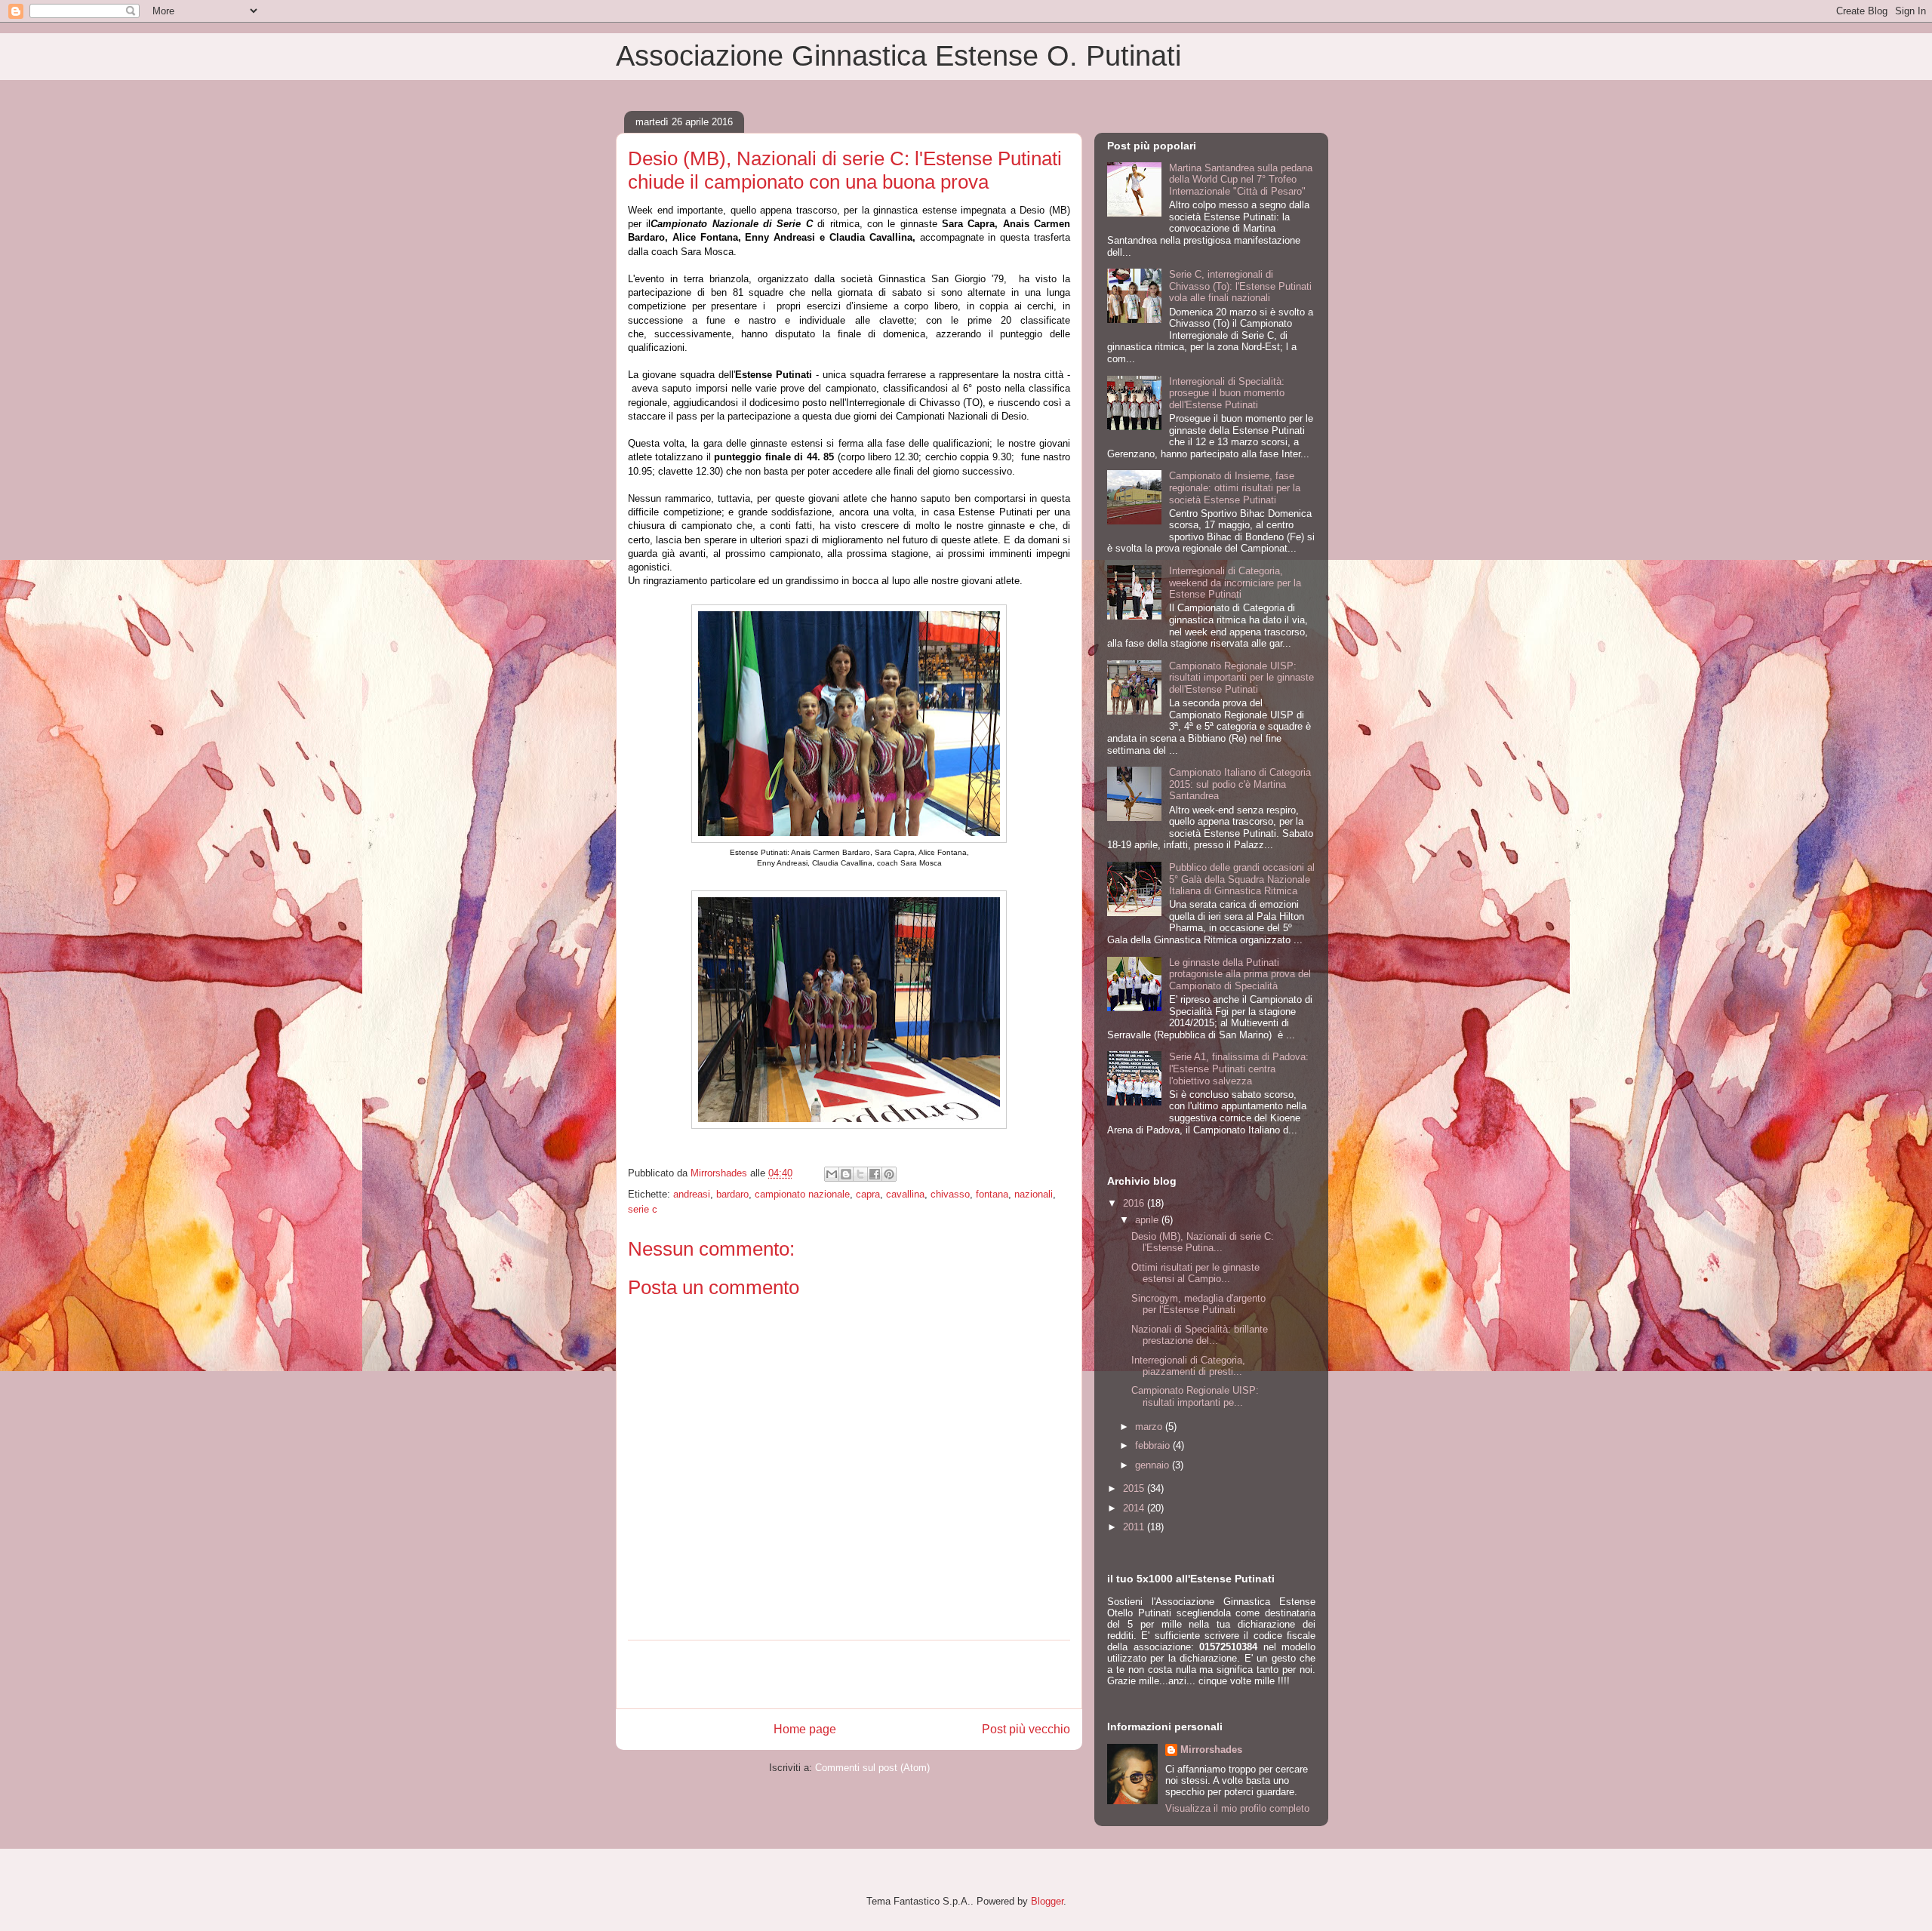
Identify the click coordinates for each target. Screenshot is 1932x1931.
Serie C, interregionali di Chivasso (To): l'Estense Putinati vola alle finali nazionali (1240, 286)
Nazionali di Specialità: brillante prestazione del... (1200, 1335)
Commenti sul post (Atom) (872, 1768)
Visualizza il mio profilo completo (1237, 1808)
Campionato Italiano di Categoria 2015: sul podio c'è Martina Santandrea (1240, 784)
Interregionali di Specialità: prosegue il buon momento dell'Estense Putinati (1227, 393)
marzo (1150, 1427)
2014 (1135, 1508)
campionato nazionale (802, 1194)
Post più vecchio (1026, 1729)
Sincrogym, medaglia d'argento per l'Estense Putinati (1198, 1304)
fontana (992, 1194)
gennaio (1154, 1465)
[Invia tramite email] (832, 1174)
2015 (1135, 1488)
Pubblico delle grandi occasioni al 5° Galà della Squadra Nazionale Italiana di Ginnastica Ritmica (1242, 879)
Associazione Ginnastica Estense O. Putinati (898, 56)
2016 (1135, 1203)
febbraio (1154, 1445)
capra (868, 1194)
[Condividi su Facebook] (875, 1174)
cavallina (905, 1194)
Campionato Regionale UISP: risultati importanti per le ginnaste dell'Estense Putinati (1241, 678)
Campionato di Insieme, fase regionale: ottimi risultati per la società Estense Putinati (1235, 487)
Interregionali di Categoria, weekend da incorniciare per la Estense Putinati (1235, 583)
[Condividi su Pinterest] (889, 1174)
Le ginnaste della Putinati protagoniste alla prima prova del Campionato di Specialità (1240, 974)
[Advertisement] (849, 1674)
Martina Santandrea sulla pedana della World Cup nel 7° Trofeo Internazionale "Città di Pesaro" (1241, 180)
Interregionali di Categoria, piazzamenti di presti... (1188, 1366)
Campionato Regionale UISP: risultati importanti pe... (1195, 1396)
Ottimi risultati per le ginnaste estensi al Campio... (1195, 1273)
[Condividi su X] (860, 1174)
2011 (1135, 1527)
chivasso (950, 1194)
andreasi (692, 1194)
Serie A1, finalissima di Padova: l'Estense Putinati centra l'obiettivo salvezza (1239, 1069)
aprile (1148, 1220)
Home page (805, 1729)
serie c (643, 1209)
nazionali (1034, 1194)
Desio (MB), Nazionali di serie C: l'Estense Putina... (1203, 1242)
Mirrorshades (1211, 1750)
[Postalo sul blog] (846, 1174)
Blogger (1047, 1901)
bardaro (732, 1194)
